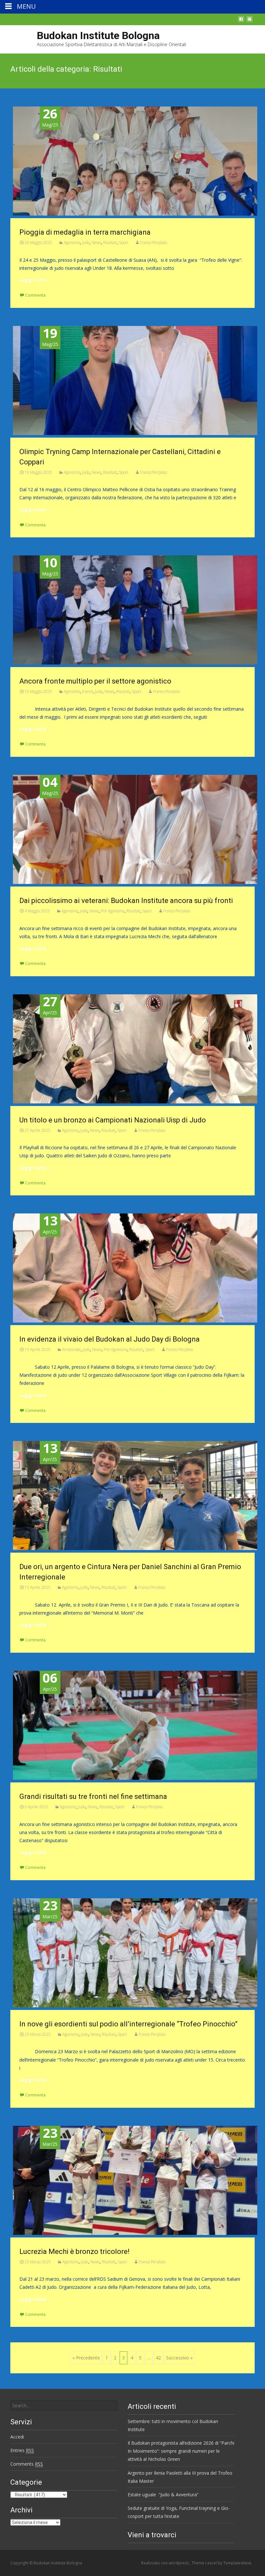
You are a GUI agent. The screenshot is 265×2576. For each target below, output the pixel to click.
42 (158, 2358)
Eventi (88, 691)
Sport (124, 243)
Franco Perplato (153, 243)
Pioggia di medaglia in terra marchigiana (85, 232)
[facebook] (241, 21)
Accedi (17, 2437)
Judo (86, 243)
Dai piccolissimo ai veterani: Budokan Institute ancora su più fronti (126, 901)
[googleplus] (249, 21)
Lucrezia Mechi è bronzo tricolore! (74, 2251)
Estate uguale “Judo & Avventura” (163, 2495)
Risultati (110, 243)
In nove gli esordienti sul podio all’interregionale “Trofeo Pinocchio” (128, 2024)
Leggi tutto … (36, 280)
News (96, 243)
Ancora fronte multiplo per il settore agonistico (95, 681)
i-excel (212, 2563)
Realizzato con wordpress (165, 2563)
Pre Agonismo (113, 911)
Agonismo (72, 243)
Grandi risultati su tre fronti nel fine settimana (93, 1796)
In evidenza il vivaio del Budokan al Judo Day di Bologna (110, 1339)
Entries (22, 2450)
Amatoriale (71, 1349)
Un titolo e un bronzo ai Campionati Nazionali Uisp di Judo (113, 1120)
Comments (27, 2464)
